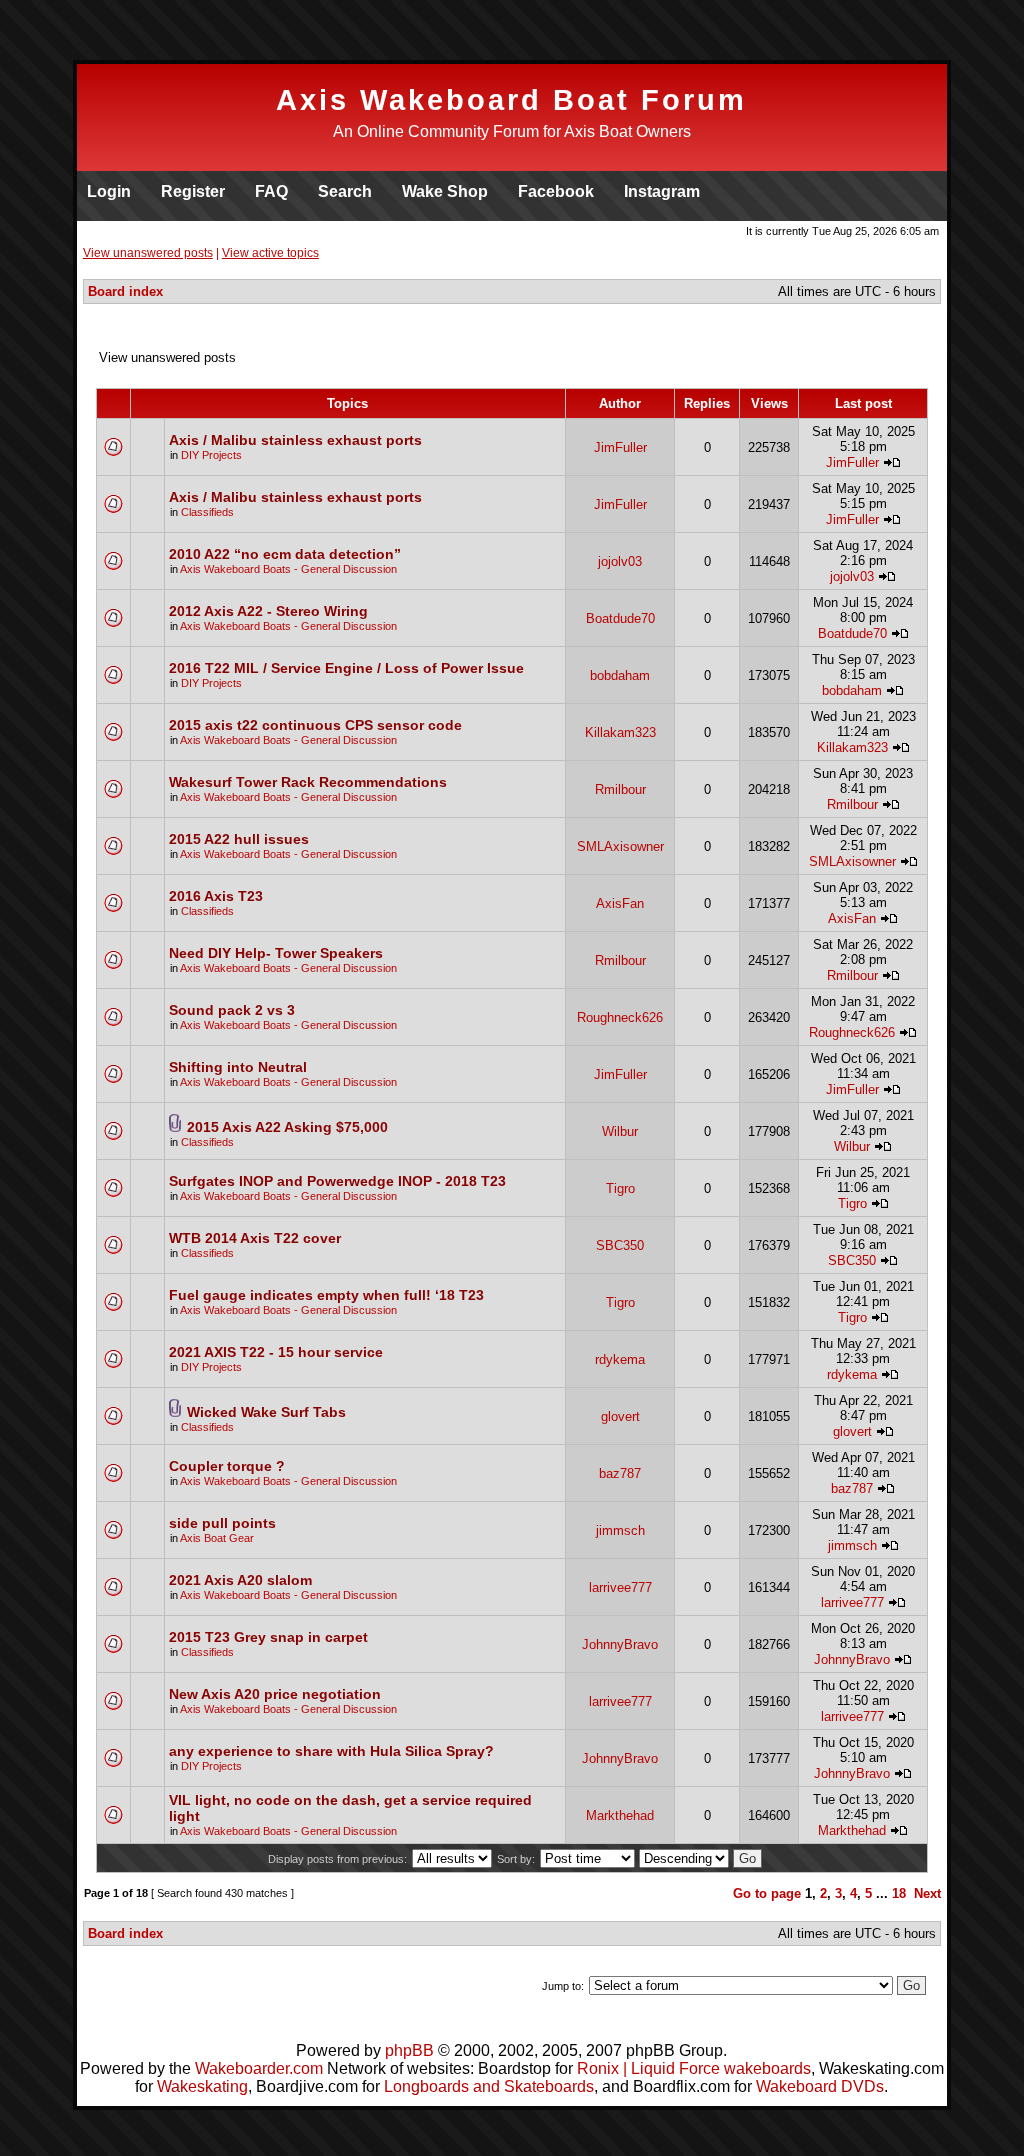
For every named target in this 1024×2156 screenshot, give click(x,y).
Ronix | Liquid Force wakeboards (694, 2068)
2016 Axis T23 (216, 896)
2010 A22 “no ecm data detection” (285, 554)
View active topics (270, 253)
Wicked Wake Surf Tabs (266, 1412)
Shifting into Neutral (238, 1067)
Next (927, 1893)
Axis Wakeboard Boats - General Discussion (288, 569)
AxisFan (620, 903)
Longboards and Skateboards (489, 2086)
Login (109, 191)
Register (193, 191)
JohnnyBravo (620, 1644)
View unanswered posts (148, 253)
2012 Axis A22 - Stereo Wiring (268, 611)
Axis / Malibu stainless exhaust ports (295, 440)
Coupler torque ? (227, 1466)
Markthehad (620, 1815)
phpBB (409, 2050)
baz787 (620, 1473)
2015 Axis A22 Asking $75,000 (287, 1127)
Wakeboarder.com (259, 2068)
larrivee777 (620, 1587)
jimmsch (620, 1530)
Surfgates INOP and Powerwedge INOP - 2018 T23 (337, 1181)
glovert (620, 1416)
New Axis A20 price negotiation (275, 1694)
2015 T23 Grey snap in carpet (268, 1637)
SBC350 (620, 1245)
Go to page (767, 1893)
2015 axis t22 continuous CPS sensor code (315, 725)
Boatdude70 (620, 618)
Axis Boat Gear (217, 1538)
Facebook (556, 191)
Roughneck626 (620, 1017)
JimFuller (620, 447)
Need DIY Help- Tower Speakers (276, 953)
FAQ (271, 191)
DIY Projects (211, 455)
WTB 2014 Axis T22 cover (255, 1238)
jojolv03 (620, 561)
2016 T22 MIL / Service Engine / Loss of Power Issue (346, 668)
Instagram (662, 191)
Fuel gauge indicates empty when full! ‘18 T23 (326, 1295)
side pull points (222, 1523)
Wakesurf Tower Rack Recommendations (308, 782)
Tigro (620, 1188)
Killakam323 (620, 732)
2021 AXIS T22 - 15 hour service (276, 1352)
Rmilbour (620, 789)
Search (345, 191)
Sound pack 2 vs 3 (232, 1010)
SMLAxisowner (620, 846)
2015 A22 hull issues (239, 839)
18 (899, 1893)
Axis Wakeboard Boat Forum (511, 100)
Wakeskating (202, 2086)
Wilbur (620, 1131)
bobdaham (620, 675)
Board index (125, 291)
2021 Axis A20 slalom (240, 1580)
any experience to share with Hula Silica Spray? (331, 1751)
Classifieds (207, 512)
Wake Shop (445, 191)
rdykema (620, 1359)
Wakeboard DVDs (820, 2086)
